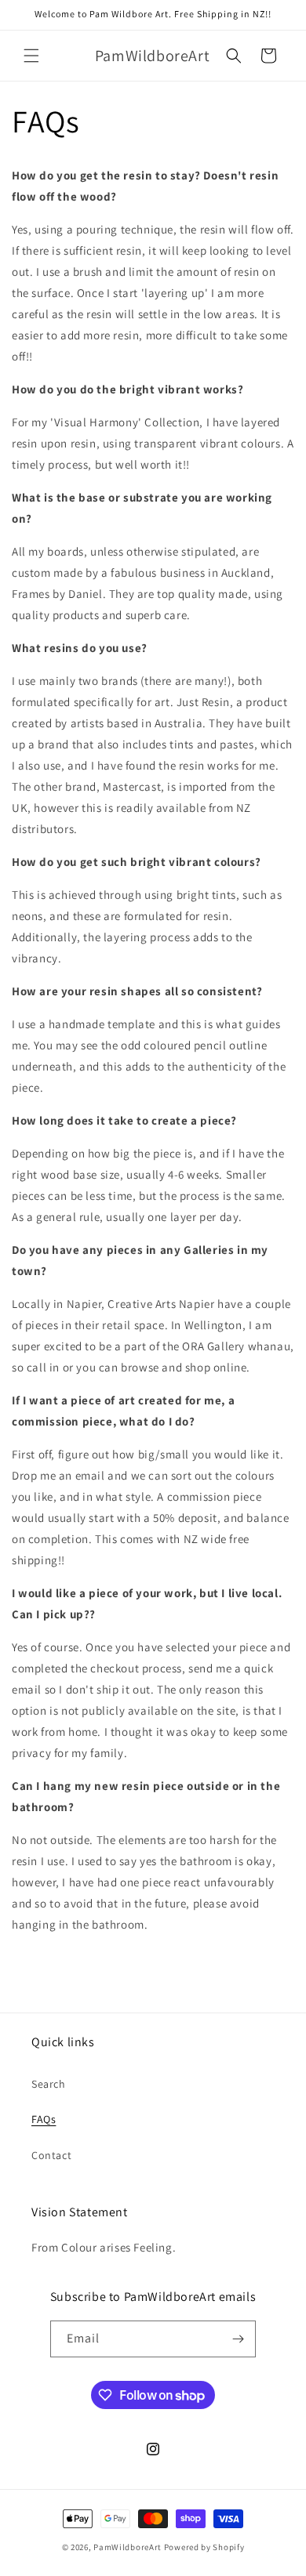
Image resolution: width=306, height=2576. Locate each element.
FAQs (44, 2119)
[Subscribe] (238, 2339)
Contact (51, 2155)
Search (49, 2084)
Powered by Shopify (204, 2547)
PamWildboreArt (127, 2547)
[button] (31, 56)
